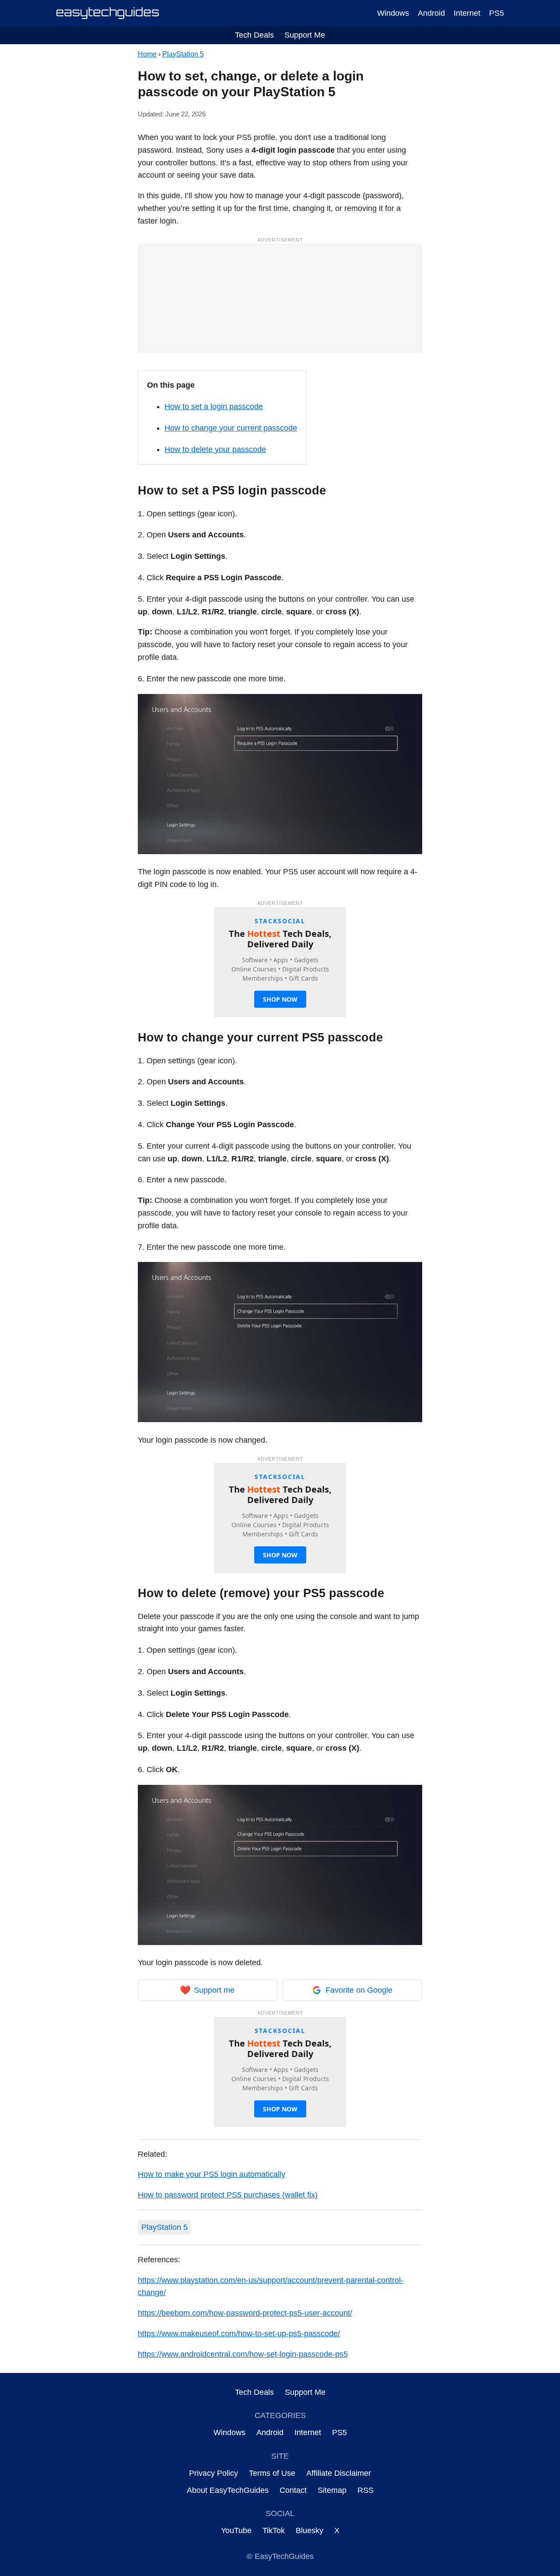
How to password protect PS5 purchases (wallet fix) (228, 2195)
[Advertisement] (280, 298)
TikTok (274, 2530)
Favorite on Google (359, 1990)
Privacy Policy (213, 2473)
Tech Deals (254, 35)
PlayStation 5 (183, 54)
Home (147, 54)
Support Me (305, 35)
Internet (467, 13)
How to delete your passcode (215, 449)
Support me (207, 1990)
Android (431, 13)
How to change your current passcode (231, 428)
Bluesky (310, 2530)
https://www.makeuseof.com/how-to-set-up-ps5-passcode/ (239, 2334)
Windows (393, 13)
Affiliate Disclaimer (339, 2473)
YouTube (236, 2530)
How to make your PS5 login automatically (212, 2174)
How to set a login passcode (214, 407)
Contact (293, 2490)
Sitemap (332, 2490)
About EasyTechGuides (228, 2490)
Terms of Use (272, 2473)
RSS (366, 2490)
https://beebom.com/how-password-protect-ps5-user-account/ (245, 2313)
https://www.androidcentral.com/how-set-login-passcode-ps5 (243, 2354)
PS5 (497, 13)
